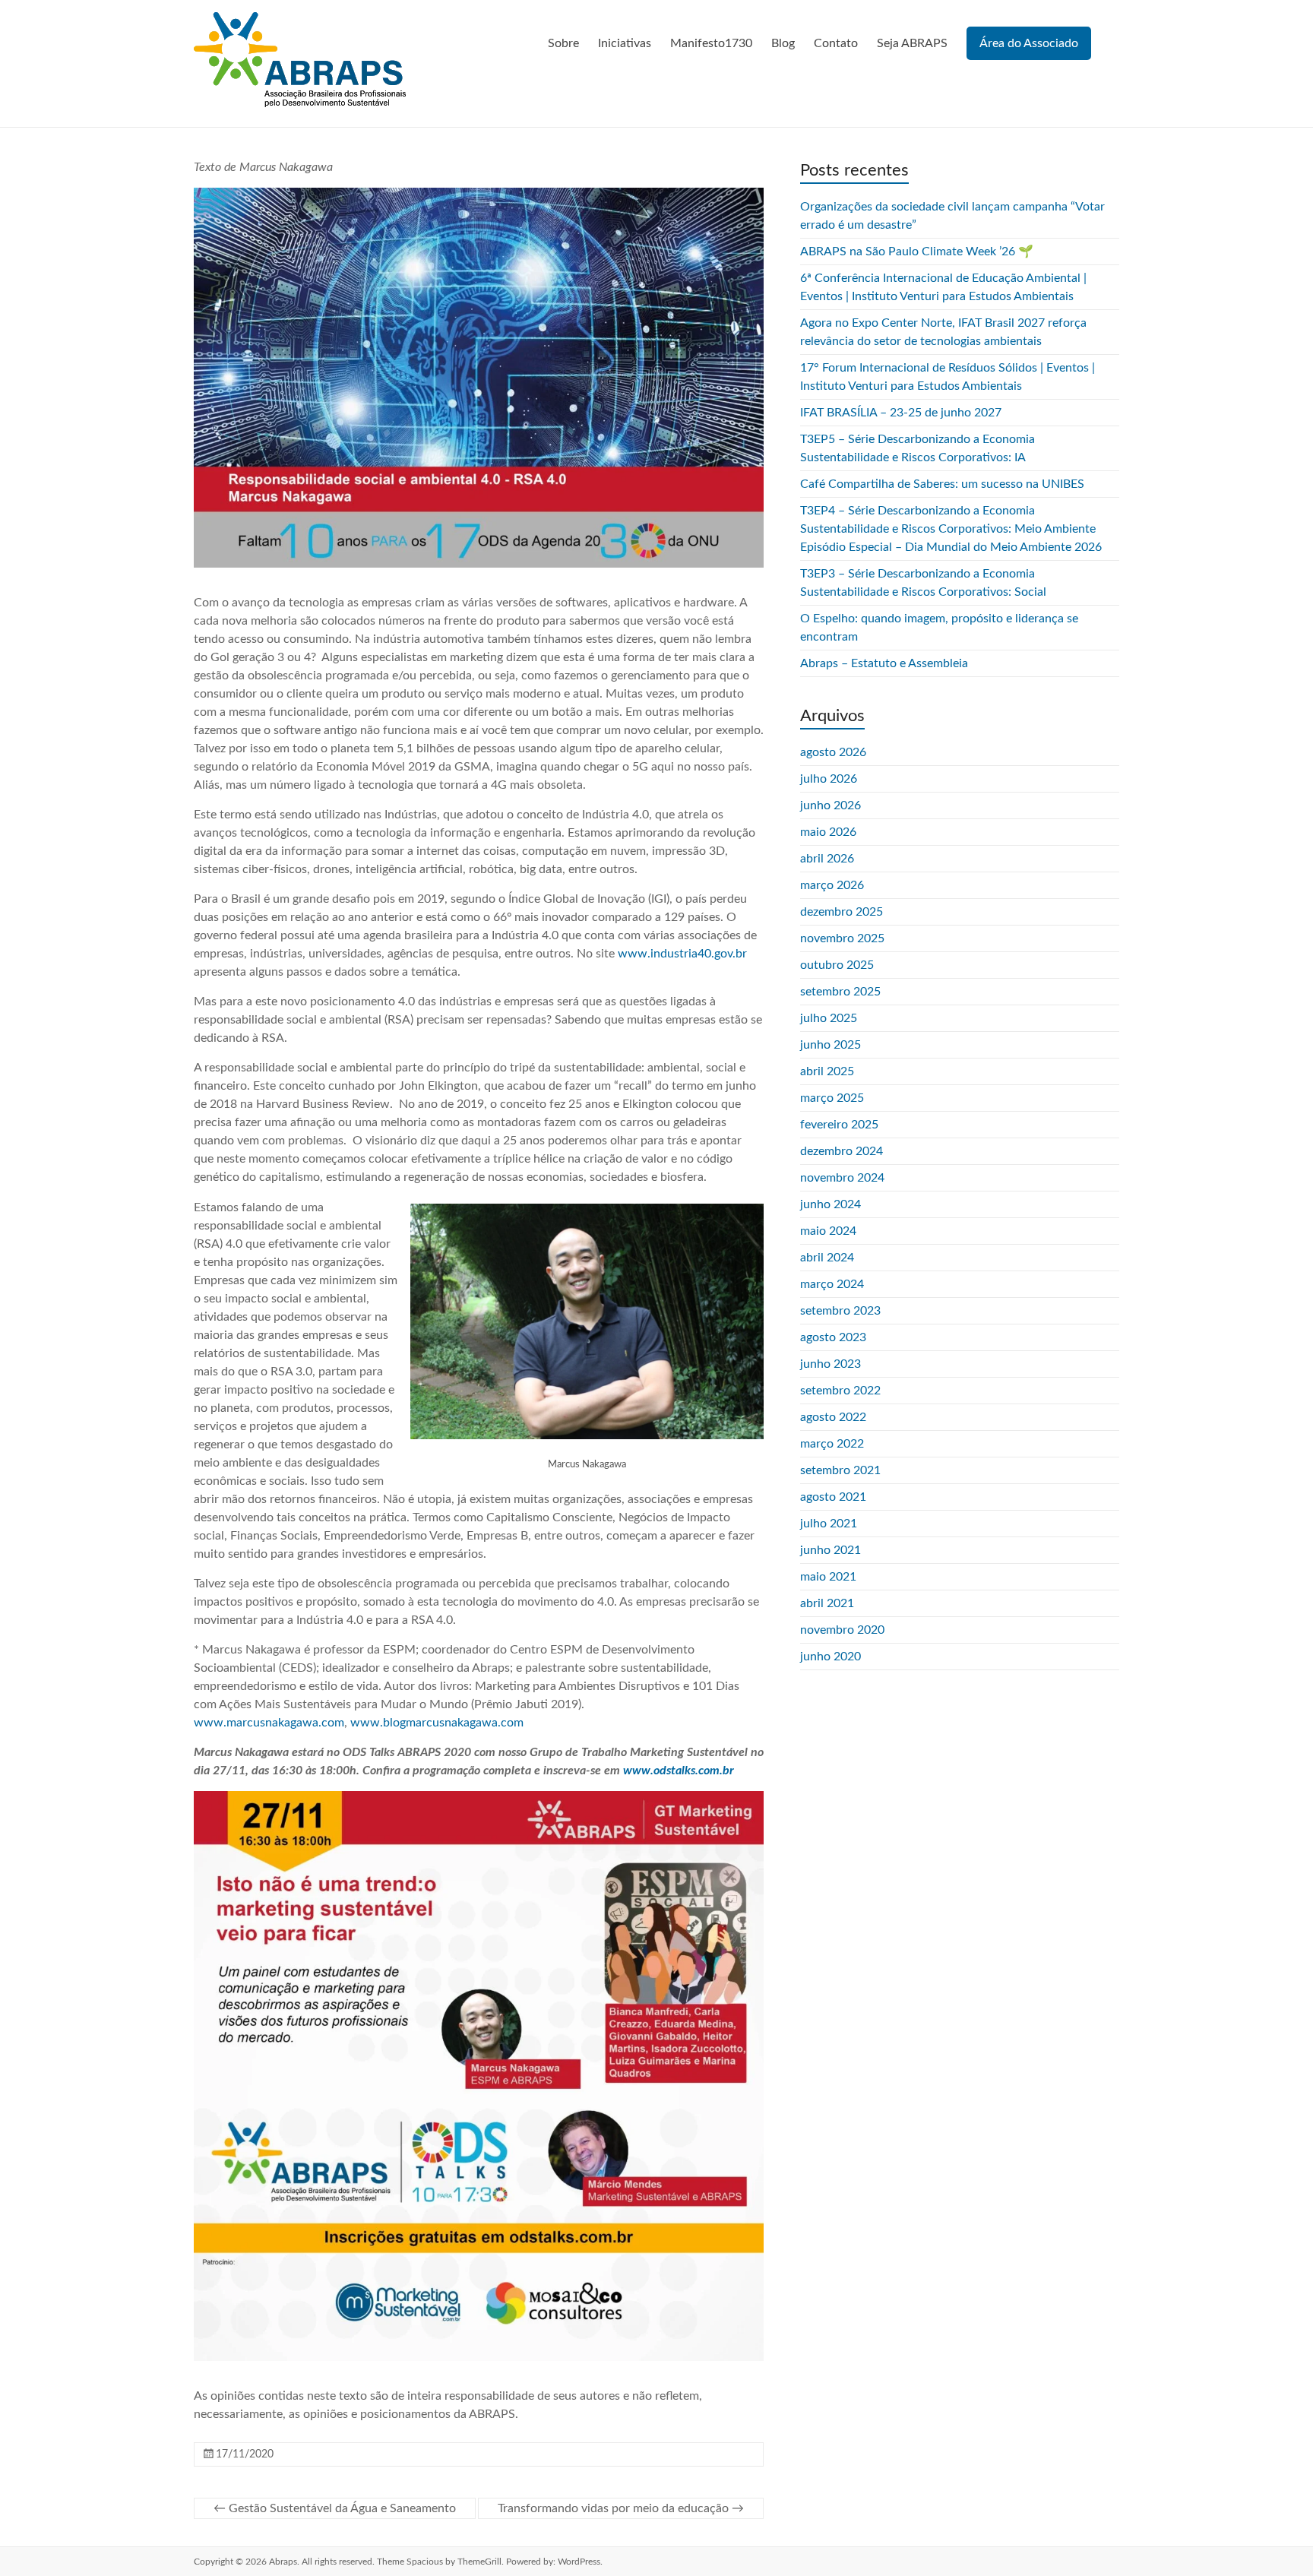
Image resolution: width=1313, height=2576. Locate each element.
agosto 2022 (833, 1417)
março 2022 (832, 1444)
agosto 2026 (833, 752)
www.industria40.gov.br (682, 954)
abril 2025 (827, 1071)
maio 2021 (828, 1577)
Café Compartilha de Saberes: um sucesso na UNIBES (942, 484)
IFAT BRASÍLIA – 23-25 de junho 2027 (901, 413)
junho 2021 (831, 1550)
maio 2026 (828, 832)
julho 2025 (829, 1018)
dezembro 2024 (842, 1151)
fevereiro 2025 (839, 1125)
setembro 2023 (840, 1311)
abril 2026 (827, 859)
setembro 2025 (840, 992)
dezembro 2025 (842, 912)
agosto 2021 (833, 1497)
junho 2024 (831, 1204)
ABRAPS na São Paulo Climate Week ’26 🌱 (917, 252)
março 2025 (832, 1098)
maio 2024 (828, 1231)
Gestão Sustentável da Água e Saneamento (335, 2508)
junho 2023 (831, 1364)
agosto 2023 (833, 1337)
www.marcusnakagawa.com (269, 1723)
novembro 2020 (842, 1630)
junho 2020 (831, 1657)
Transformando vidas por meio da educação (621, 2508)
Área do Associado (1029, 43)
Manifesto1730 (711, 43)
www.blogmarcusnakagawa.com (437, 1723)
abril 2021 (827, 1603)
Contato (836, 43)
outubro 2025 (837, 965)
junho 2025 (831, 1045)
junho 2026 (831, 805)
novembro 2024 (842, 1178)
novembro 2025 (842, 938)
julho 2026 (829, 779)
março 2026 (832, 885)
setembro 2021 (840, 1470)
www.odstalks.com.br (679, 1771)
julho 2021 (829, 1524)
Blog (783, 43)
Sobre (563, 43)
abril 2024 (827, 1258)
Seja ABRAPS (912, 43)
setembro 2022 (840, 1391)
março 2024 (832, 1284)
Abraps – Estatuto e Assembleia (884, 663)
